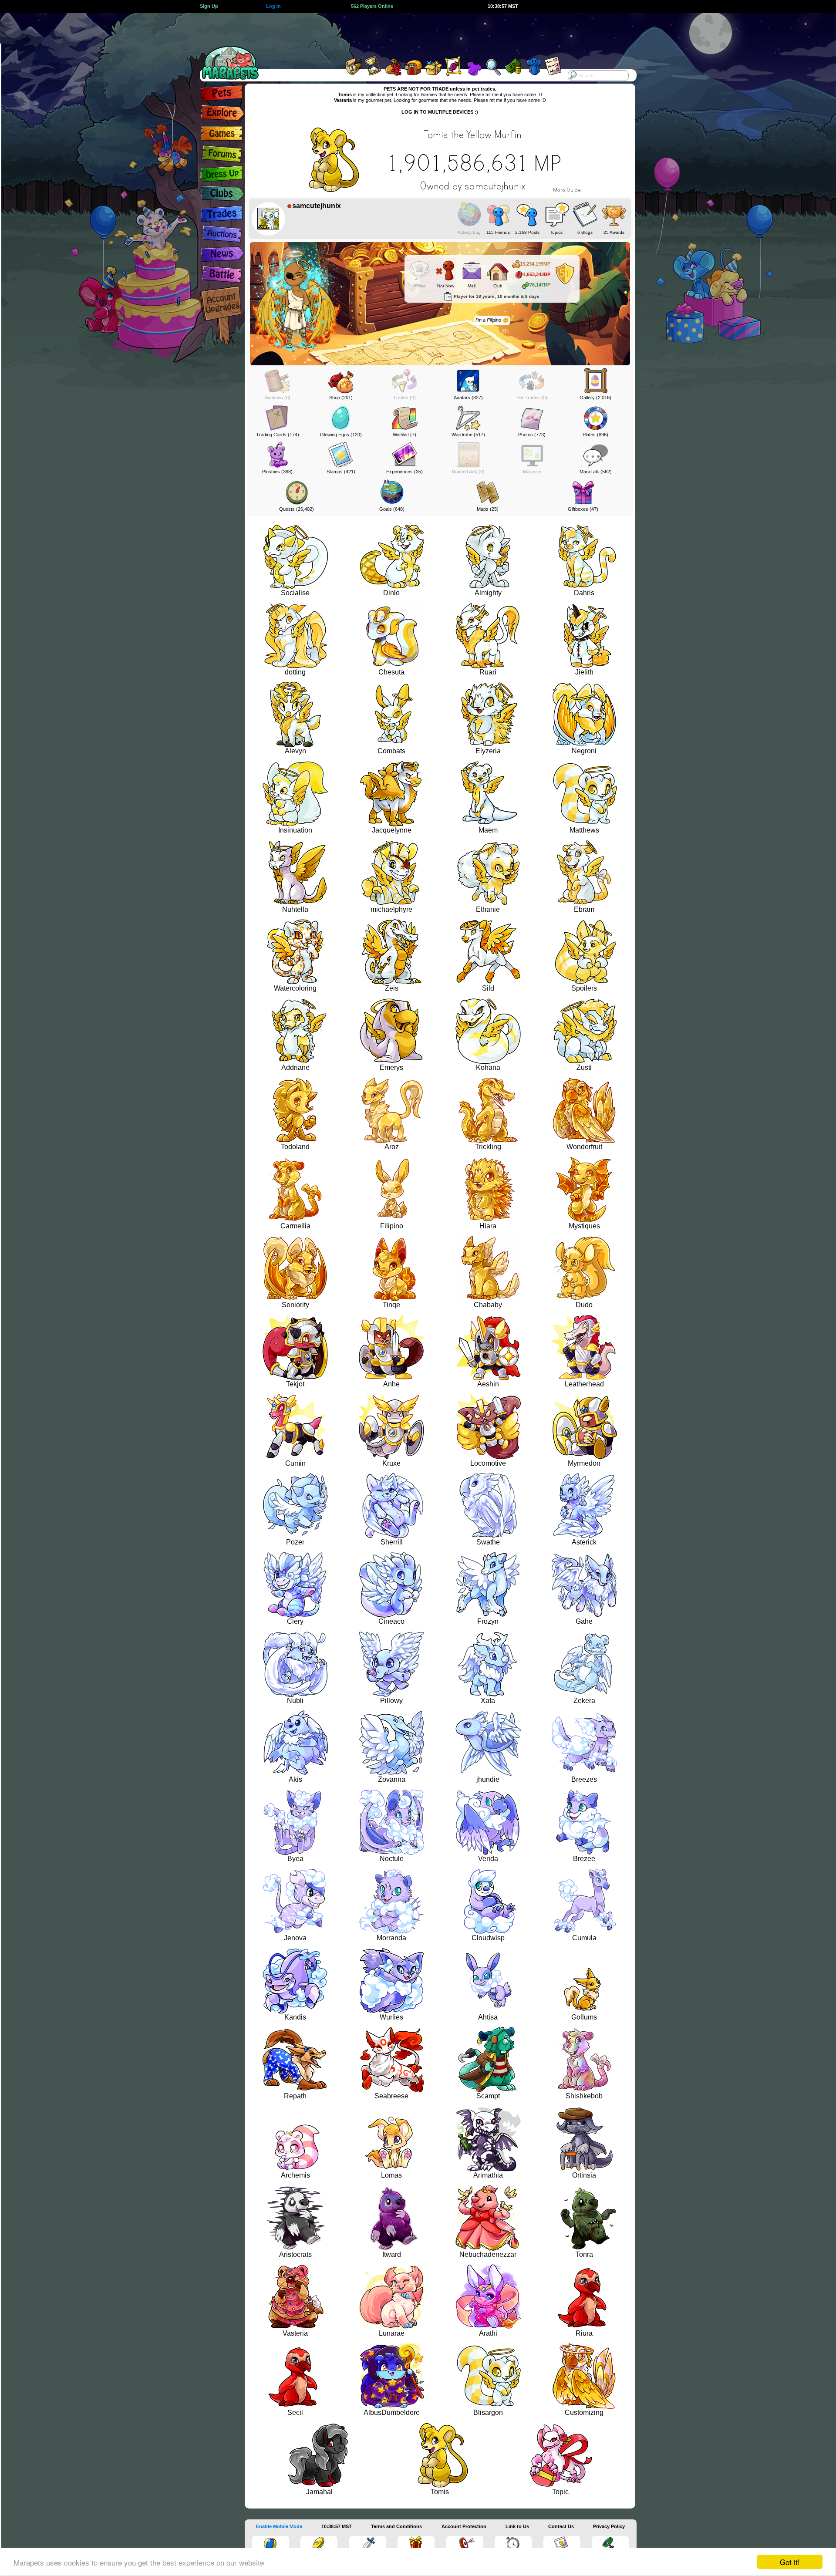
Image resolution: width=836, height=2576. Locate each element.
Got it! (790, 2562)
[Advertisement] (410, 33)
